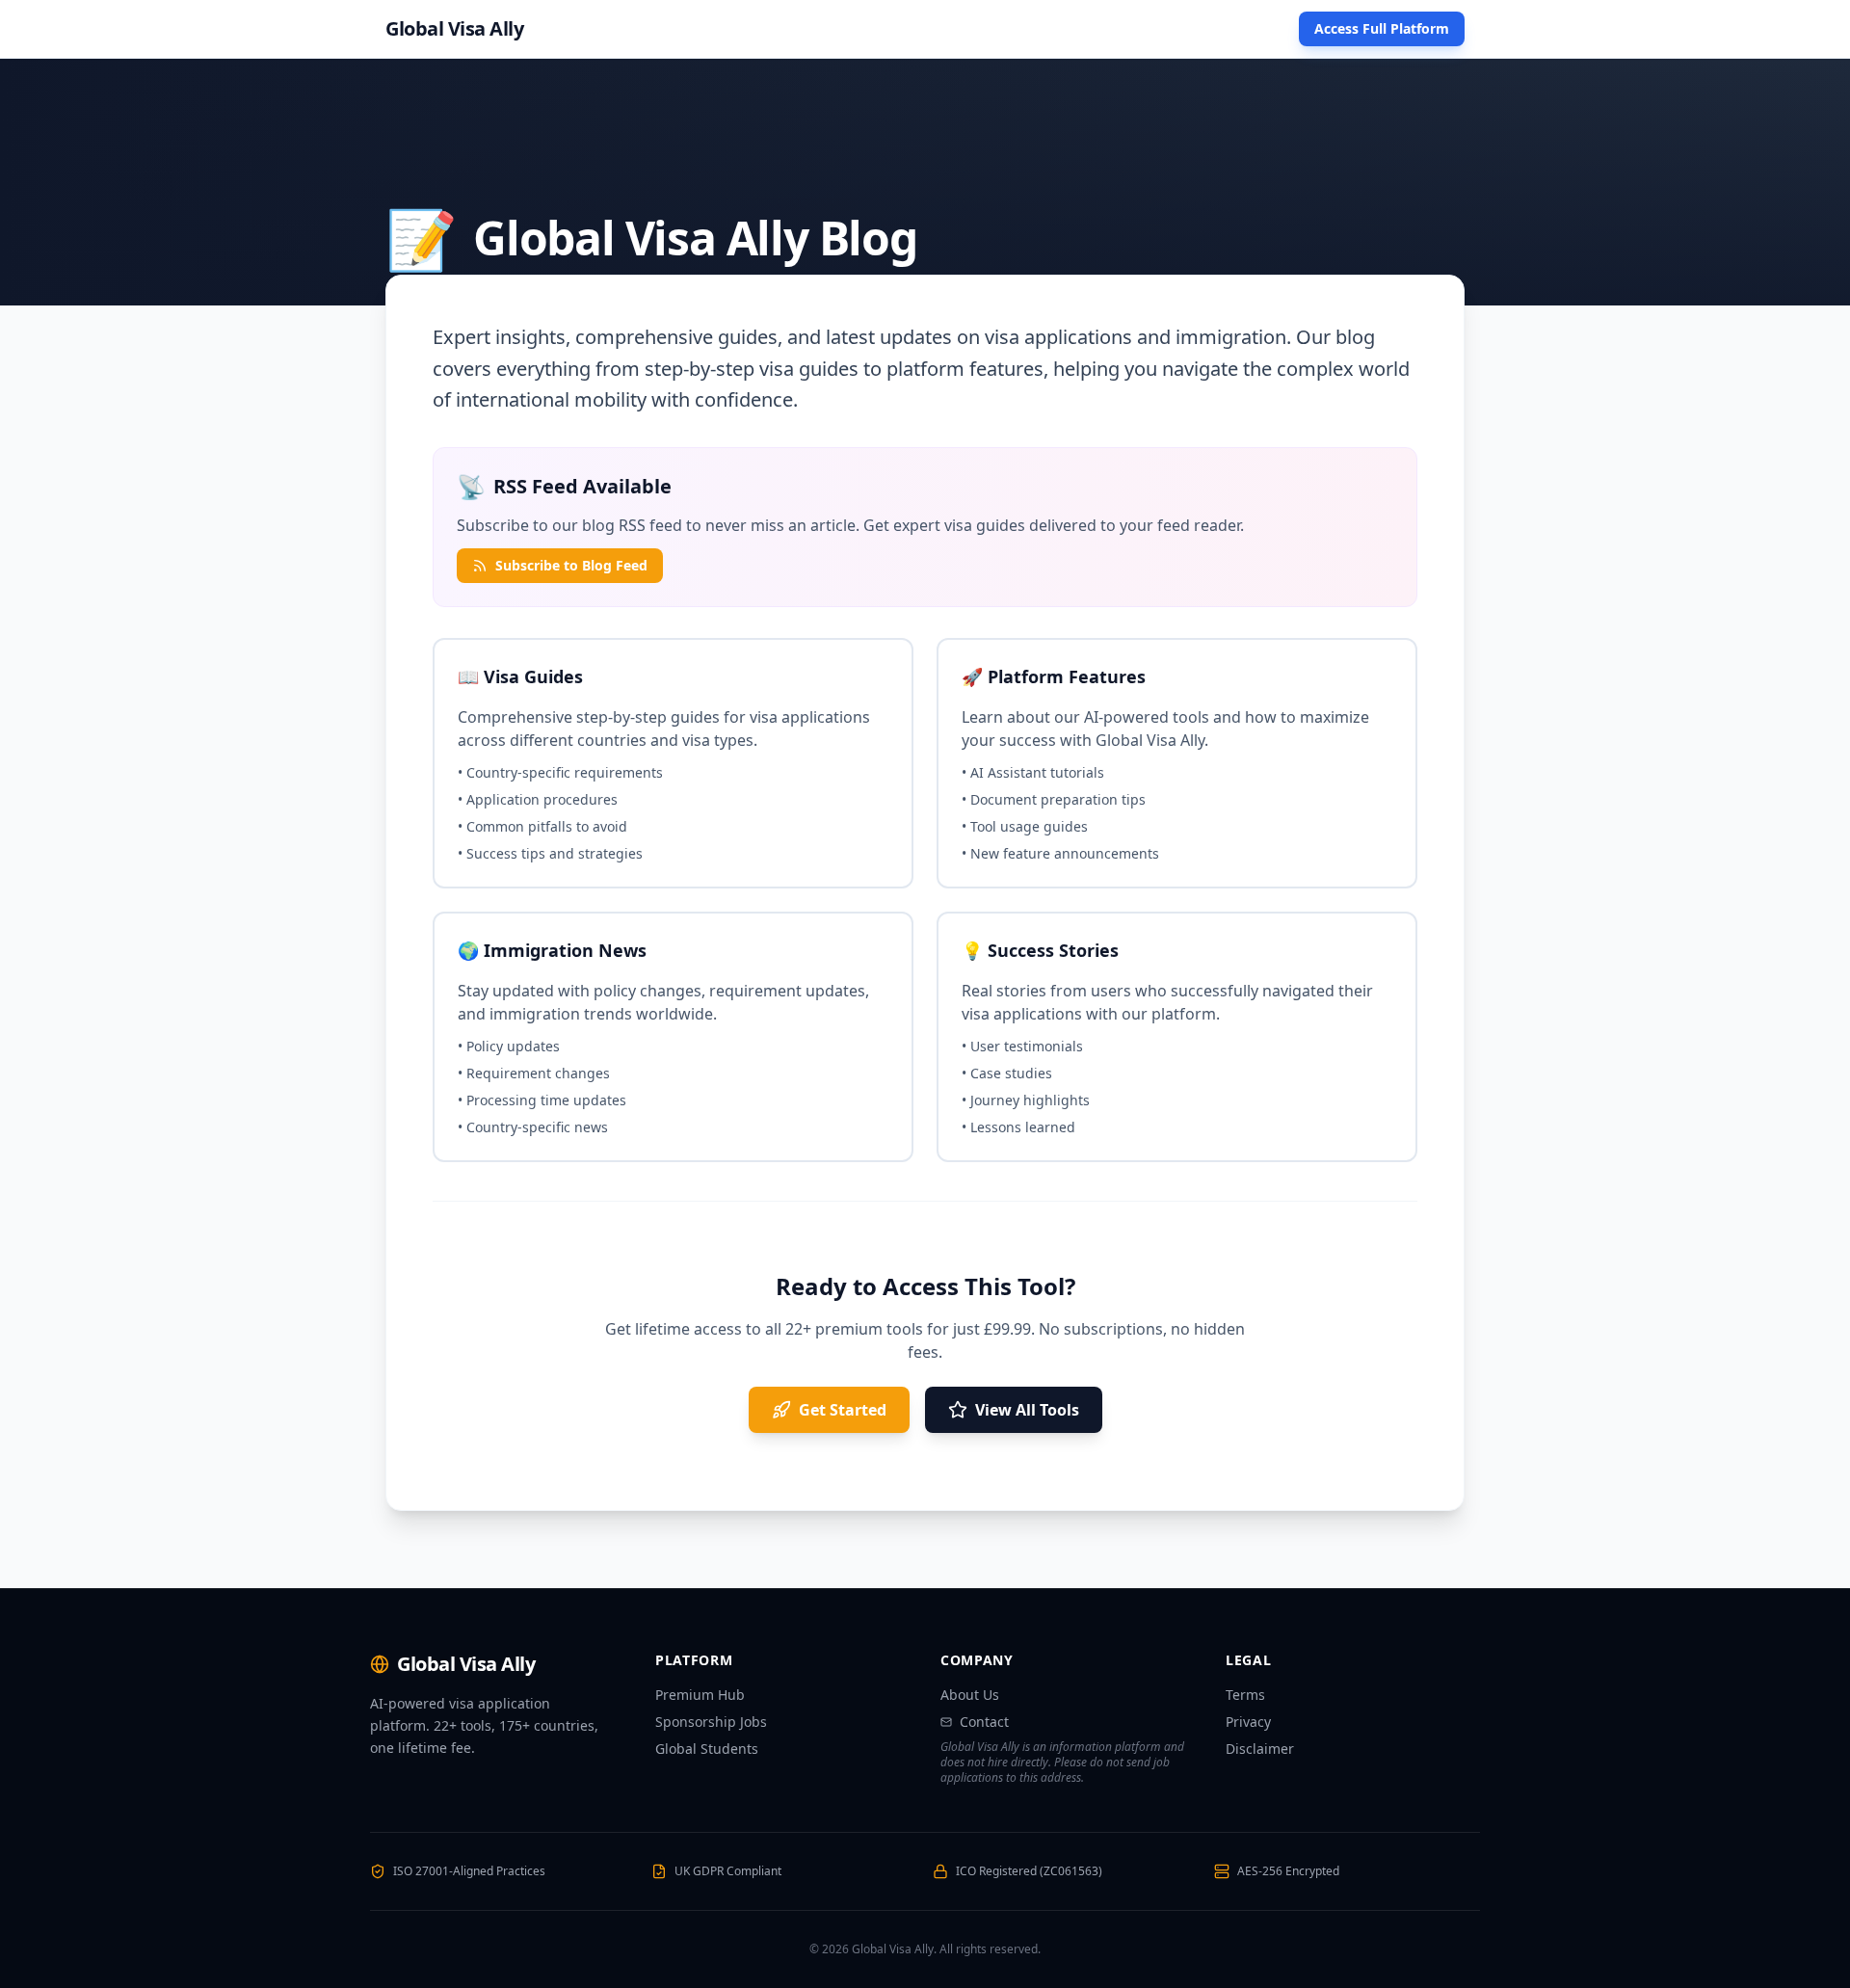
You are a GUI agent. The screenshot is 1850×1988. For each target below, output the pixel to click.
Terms (1245, 1695)
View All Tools (1027, 1410)
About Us (970, 1695)
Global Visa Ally (454, 28)
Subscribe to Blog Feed (571, 565)
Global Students (707, 1749)
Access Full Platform (1382, 28)
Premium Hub (700, 1695)
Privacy (1248, 1722)
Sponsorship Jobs (711, 1722)
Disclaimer (1260, 1749)
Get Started (843, 1410)
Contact (984, 1722)
